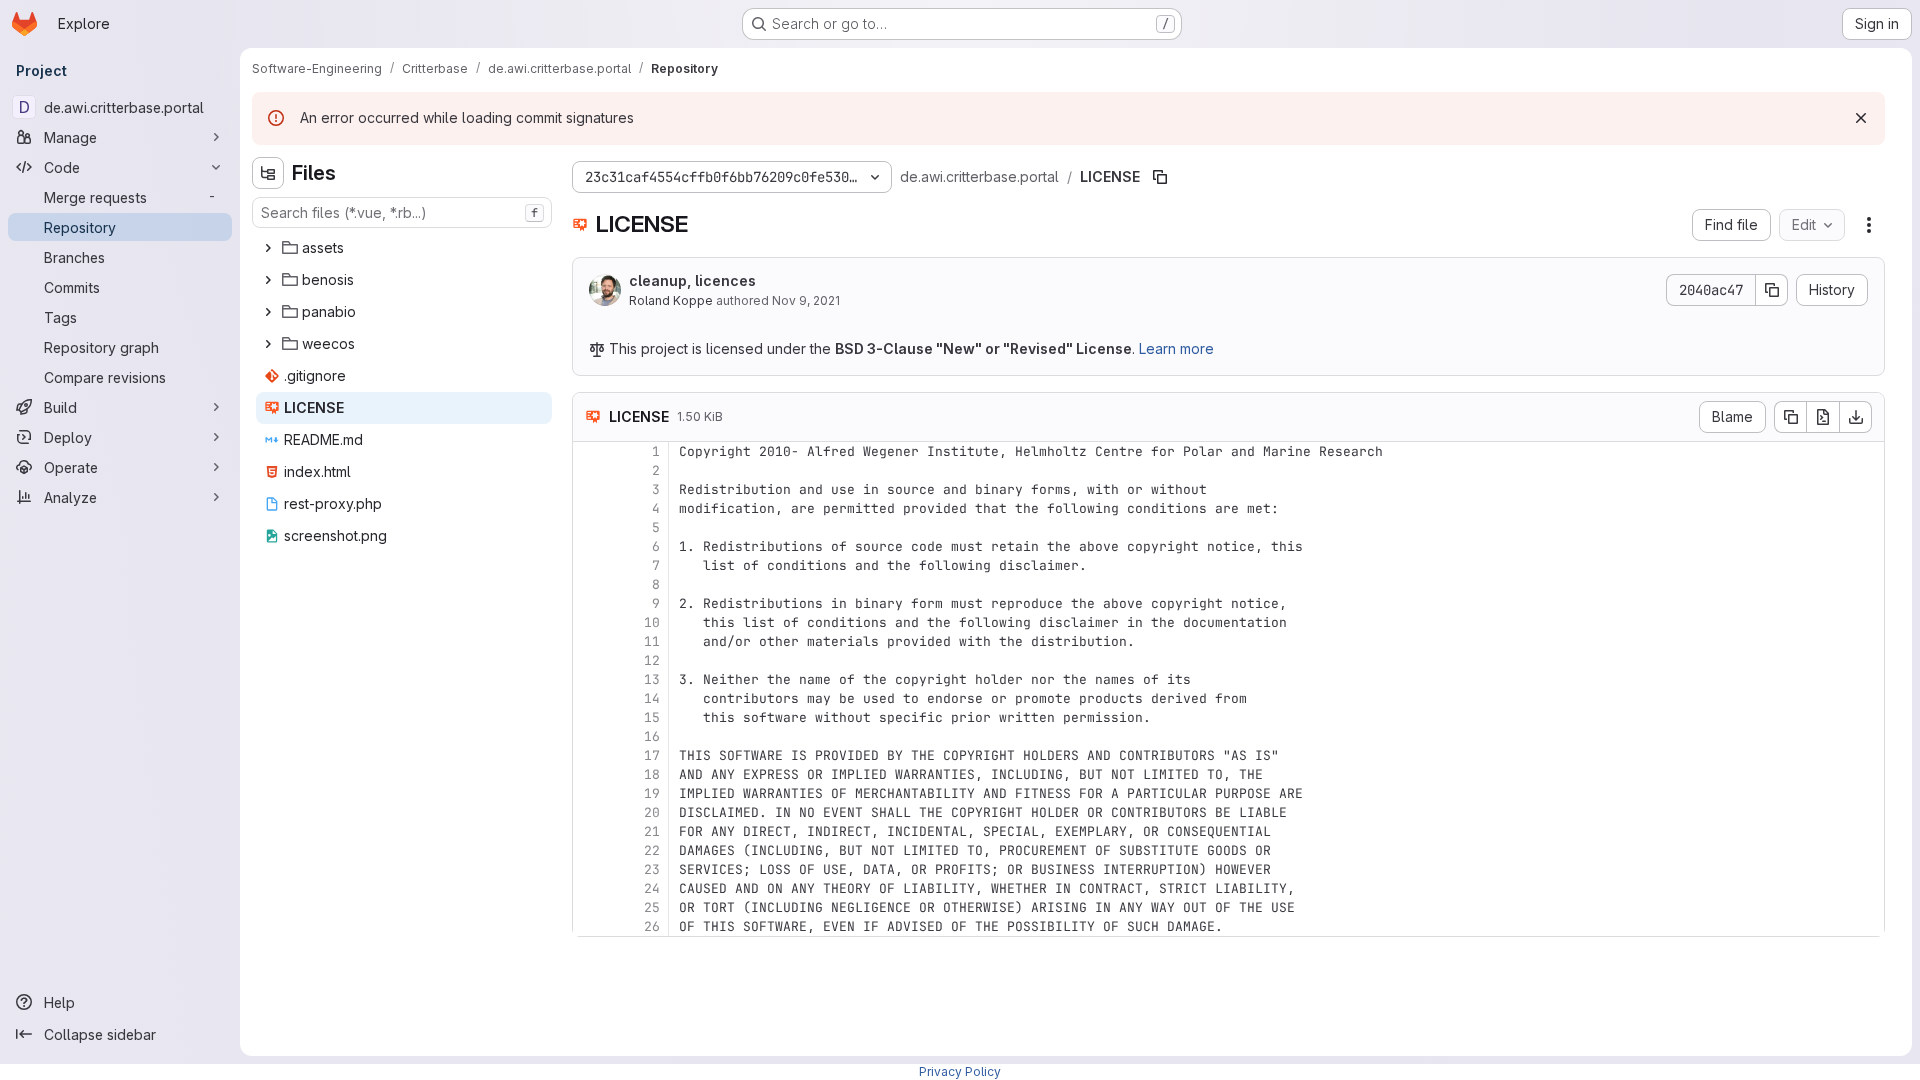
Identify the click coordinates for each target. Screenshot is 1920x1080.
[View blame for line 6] (590, 546)
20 (652, 812)
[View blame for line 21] (590, 831)
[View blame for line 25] (590, 907)
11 (652, 641)
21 (652, 831)
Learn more (1176, 348)
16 (652, 736)
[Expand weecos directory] (268, 344)
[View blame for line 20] (590, 812)
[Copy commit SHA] (1772, 290)
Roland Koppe (671, 300)
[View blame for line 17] (590, 755)
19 (652, 793)
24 (652, 888)
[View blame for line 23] (590, 869)
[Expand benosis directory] (268, 280)
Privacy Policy (960, 1071)
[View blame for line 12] (590, 660)
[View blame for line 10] (590, 622)
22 (652, 850)
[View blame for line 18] (590, 774)
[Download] (1856, 417)
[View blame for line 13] (590, 679)
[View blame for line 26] (590, 926)
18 (652, 774)
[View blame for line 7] (590, 565)
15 (652, 717)
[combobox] (402, 212)
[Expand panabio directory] (268, 312)
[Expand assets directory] (268, 248)
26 (652, 926)
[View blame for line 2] (590, 470)
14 (652, 698)
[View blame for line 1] (590, 451)
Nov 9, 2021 (806, 300)
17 (652, 755)
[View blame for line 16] (590, 736)
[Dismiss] (1861, 118)
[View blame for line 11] (590, 641)
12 (652, 660)
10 (652, 622)
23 (652, 869)
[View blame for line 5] (590, 527)
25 (652, 907)
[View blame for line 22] (590, 850)
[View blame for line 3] (590, 489)
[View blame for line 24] (590, 888)
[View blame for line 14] (590, 698)
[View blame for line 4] (590, 508)
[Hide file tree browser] (268, 173)
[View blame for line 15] (590, 717)
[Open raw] (1823, 417)
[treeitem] (404, 248)
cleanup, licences (692, 280)
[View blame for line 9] (590, 603)
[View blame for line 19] (590, 793)
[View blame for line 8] (590, 584)
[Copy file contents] (1790, 417)
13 (652, 679)
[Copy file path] (1160, 177)
